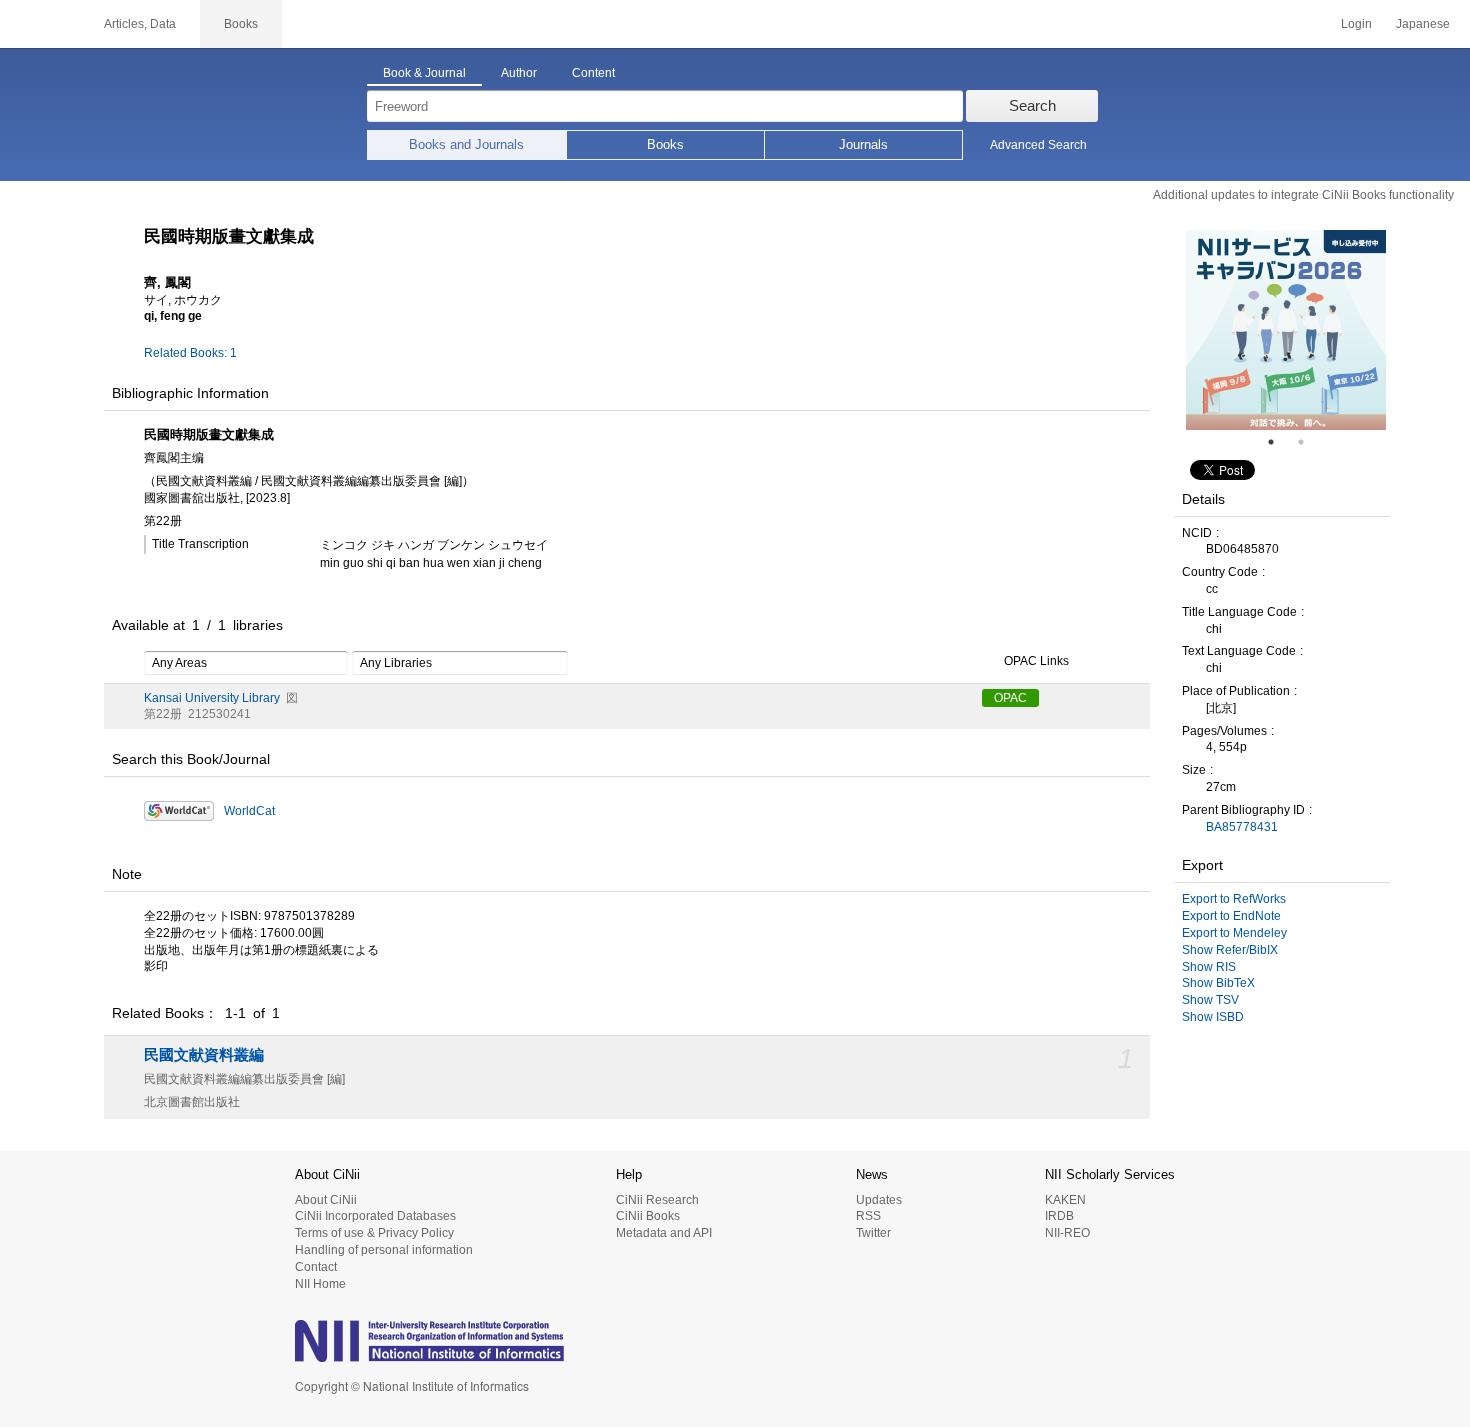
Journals (863, 144)
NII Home (320, 1284)
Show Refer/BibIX (1230, 950)
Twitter (873, 1233)
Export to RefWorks (1234, 899)
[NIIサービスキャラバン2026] (1286, 330)
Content (593, 73)
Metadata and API (664, 1233)
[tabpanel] (1286, 330)
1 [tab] (1279, 442)
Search (1032, 105)
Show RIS (1209, 967)
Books (665, 144)
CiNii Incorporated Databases (375, 1216)
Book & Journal (424, 73)
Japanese (1423, 24)
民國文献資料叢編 (204, 1055)
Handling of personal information (384, 1250)
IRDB (1059, 1216)
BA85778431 (1242, 827)
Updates (879, 1200)
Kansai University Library (212, 698)
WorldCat (249, 811)
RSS (868, 1216)
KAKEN (1065, 1200)
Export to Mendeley (1234, 933)
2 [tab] (1309, 442)
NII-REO (1067, 1233)
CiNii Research (657, 1200)
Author (519, 73)
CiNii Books (648, 1216)
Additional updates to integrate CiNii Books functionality (1303, 195)
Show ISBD (1213, 1017)
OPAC (1010, 698)
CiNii (40, 24)
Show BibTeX (1218, 983)
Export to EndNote (1231, 916)
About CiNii (326, 1200)
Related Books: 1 (190, 353)
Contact (316, 1267)
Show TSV (1210, 1000)
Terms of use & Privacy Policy (374, 1233)
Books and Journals (466, 144)
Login (1356, 24)
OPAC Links (1036, 661)
